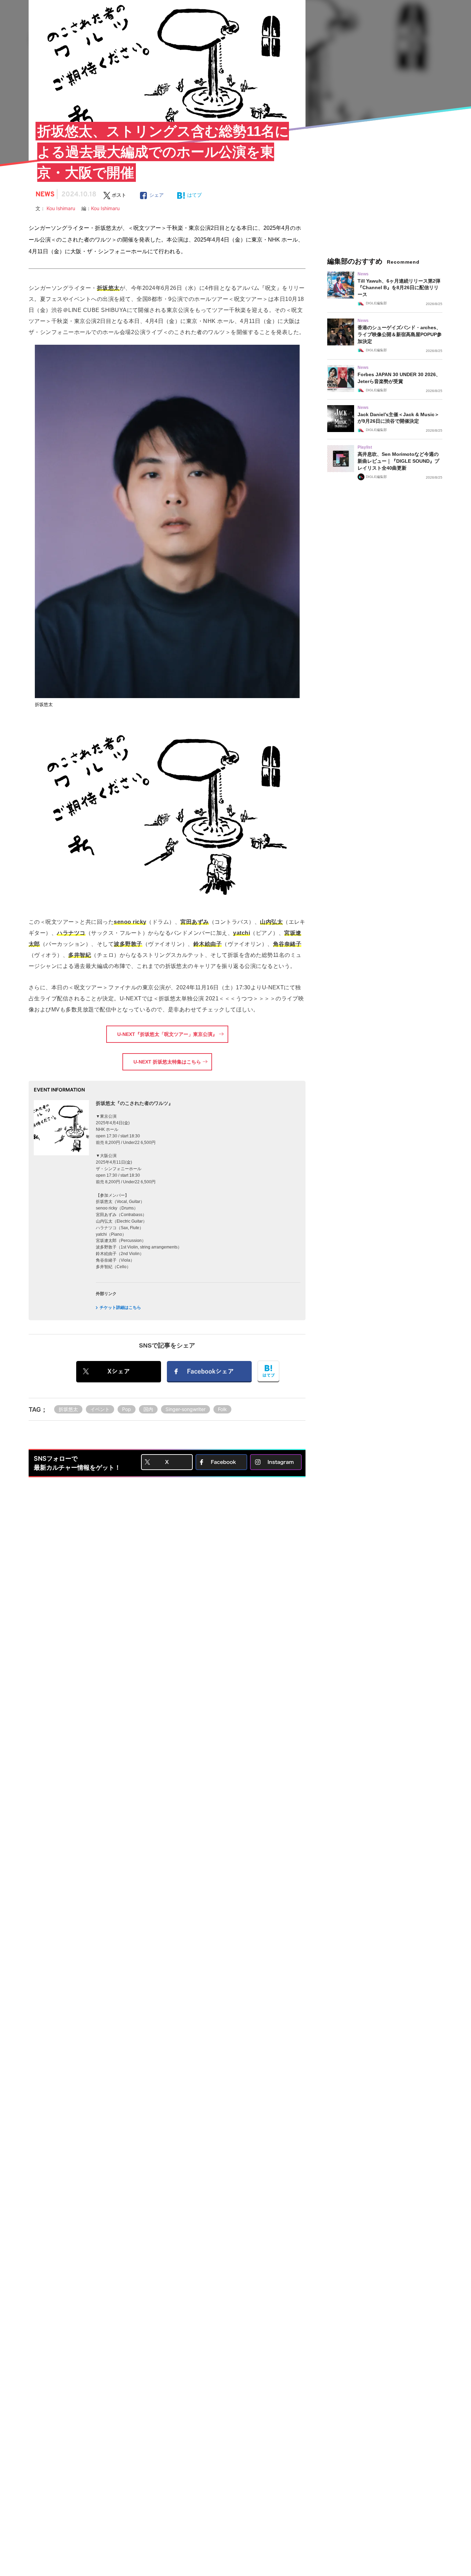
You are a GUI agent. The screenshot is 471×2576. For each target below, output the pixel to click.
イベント (100, 1409)
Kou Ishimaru (64, 208)
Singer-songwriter (186, 1409)
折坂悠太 (68, 1409)
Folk (222, 1409)
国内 (148, 1409)
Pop (127, 1409)
